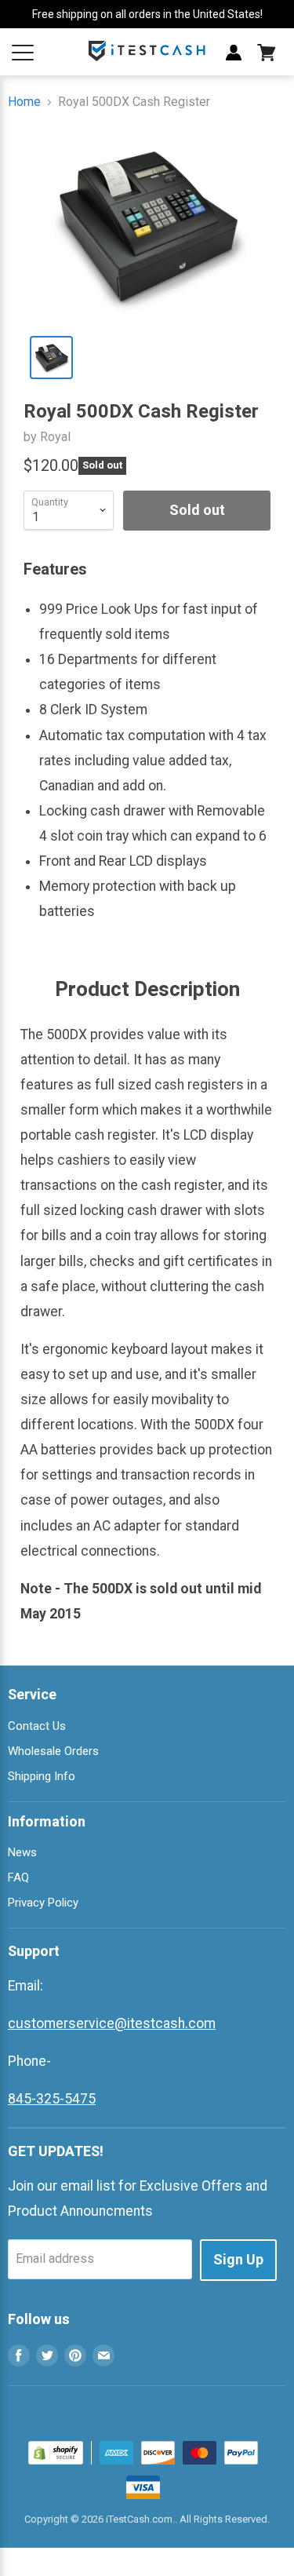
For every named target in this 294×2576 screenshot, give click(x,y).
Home (24, 102)
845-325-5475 (52, 2099)
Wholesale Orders (53, 1751)
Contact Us (37, 1726)
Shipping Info (42, 1776)
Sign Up (238, 2259)
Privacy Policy (43, 1903)
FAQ (18, 1877)
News (22, 1852)
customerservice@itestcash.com (112, 2023)
